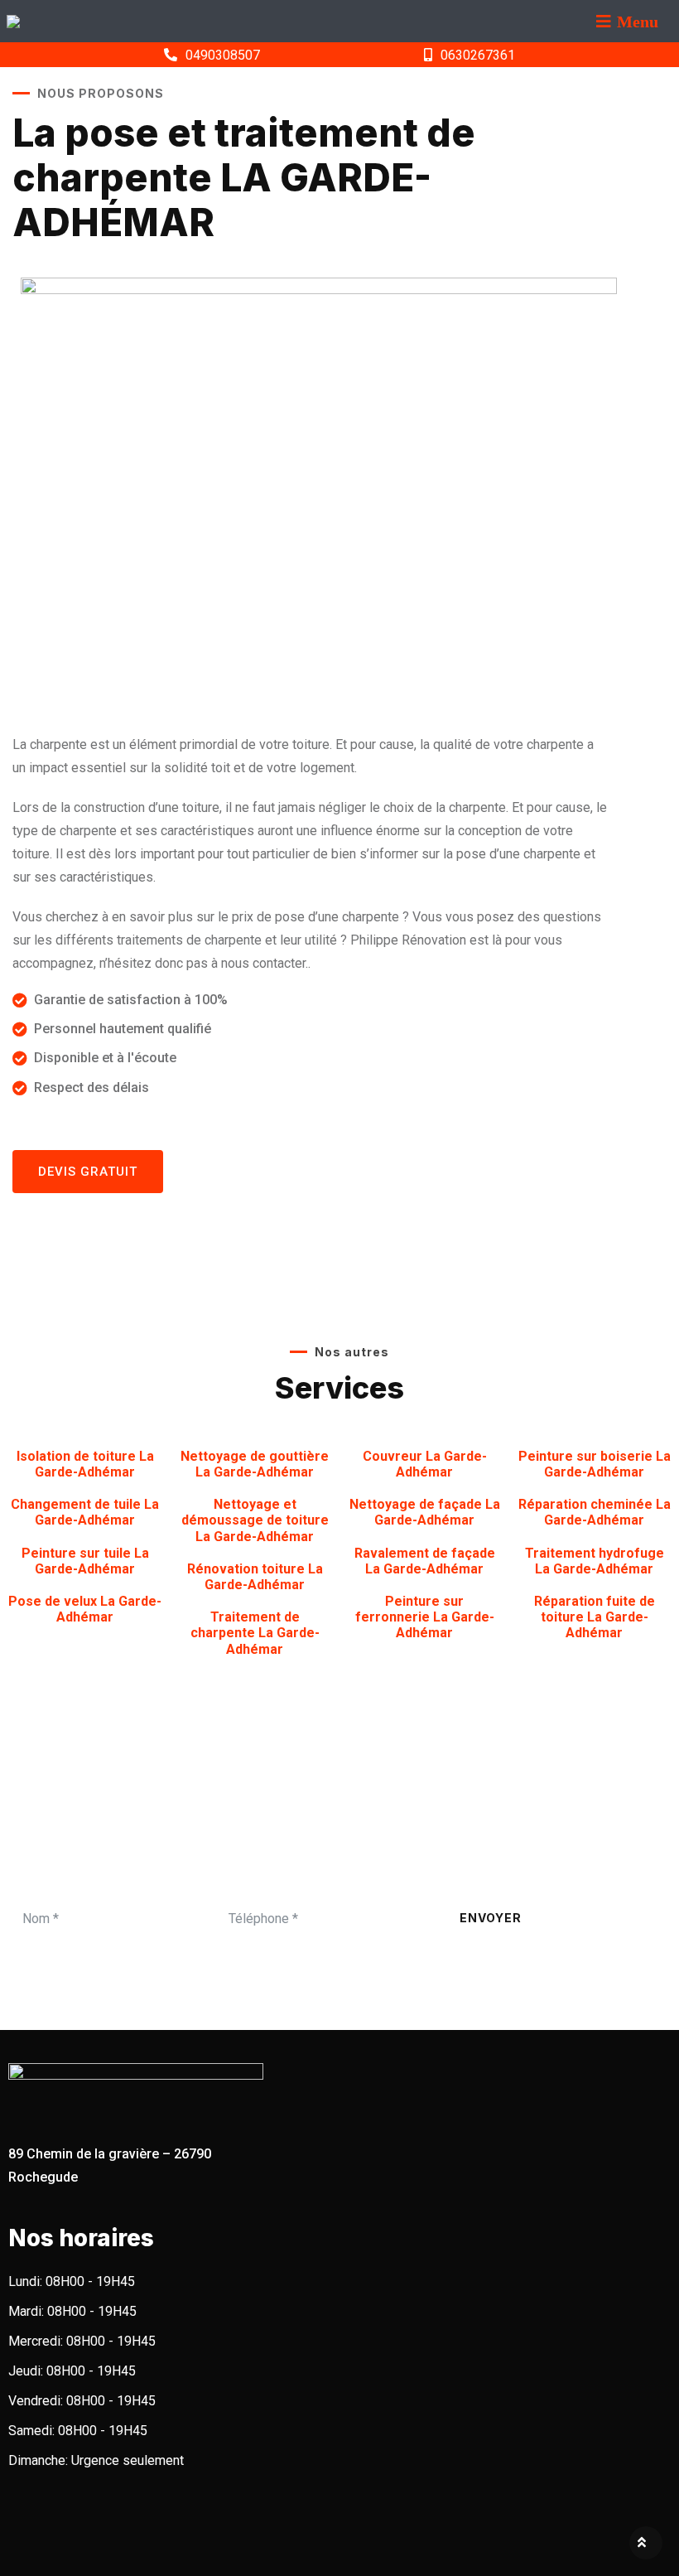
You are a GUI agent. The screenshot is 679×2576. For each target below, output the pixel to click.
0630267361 (478, 55)
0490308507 (223, 55)
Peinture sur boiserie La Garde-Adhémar (595, 1464)
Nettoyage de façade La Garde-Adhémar (425, 1512)
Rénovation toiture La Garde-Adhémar (255, 1577)
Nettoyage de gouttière (255, 1464)
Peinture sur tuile (85, 1561)
